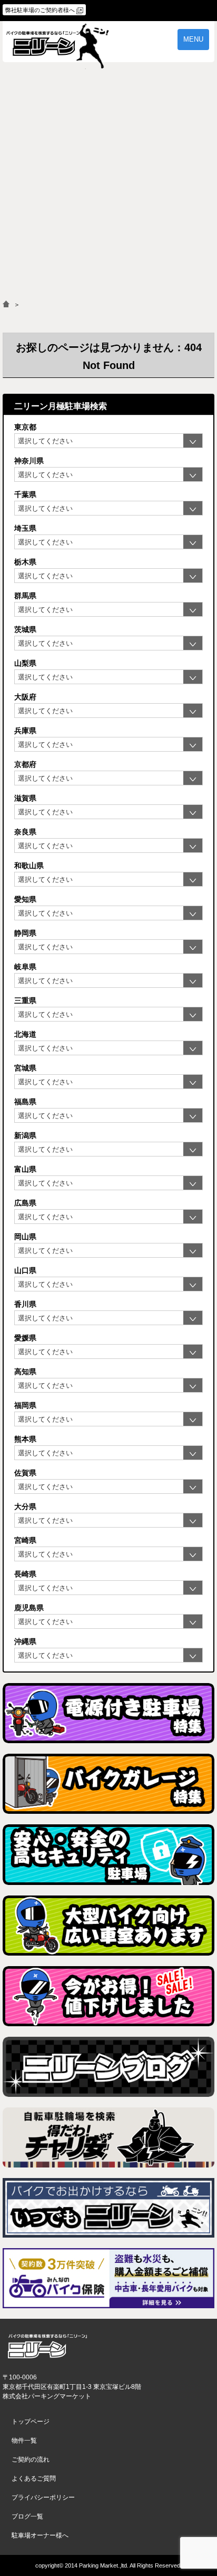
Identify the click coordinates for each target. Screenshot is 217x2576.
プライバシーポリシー (43, 2497)
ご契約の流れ (31, 2460)
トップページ (31, 2422)
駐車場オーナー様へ (40, 2535)
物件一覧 (24, 2441)
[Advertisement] (108, 187)
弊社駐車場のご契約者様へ (40, 10)
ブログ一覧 (27, 2516)
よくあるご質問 (34, 2478)
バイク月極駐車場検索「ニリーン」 (47, 2346)
